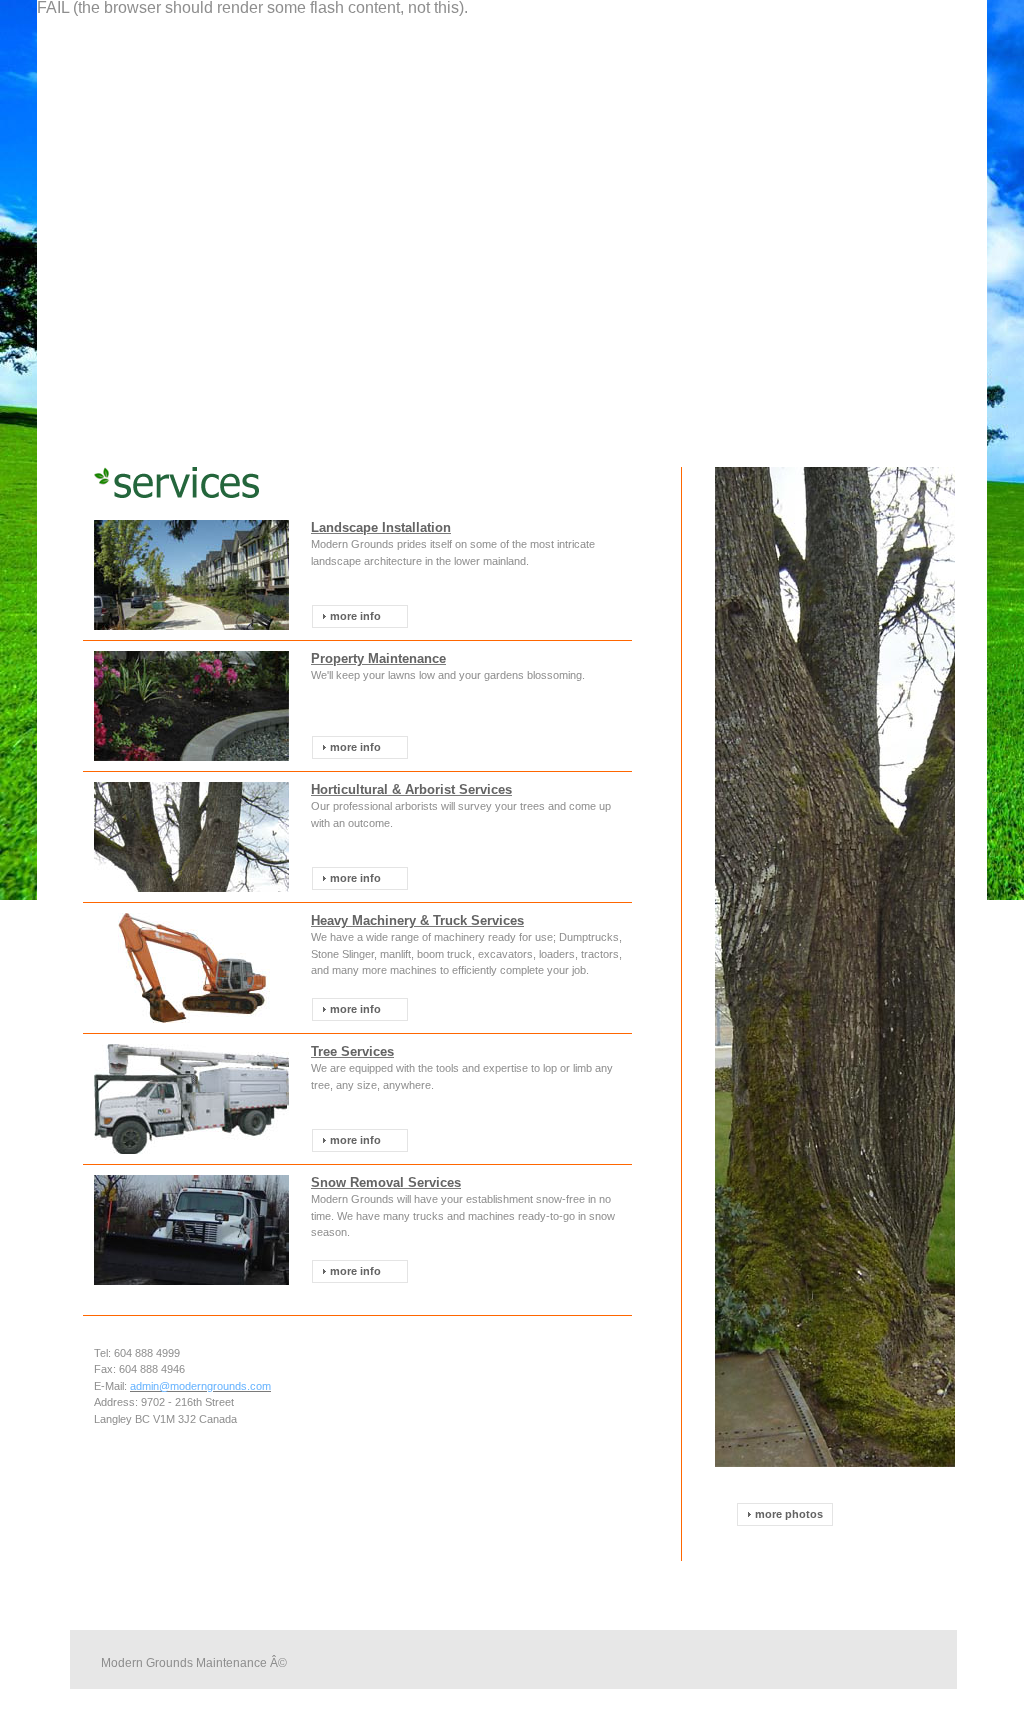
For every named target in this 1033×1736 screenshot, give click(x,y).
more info (355, 616)
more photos (789, 1514)
